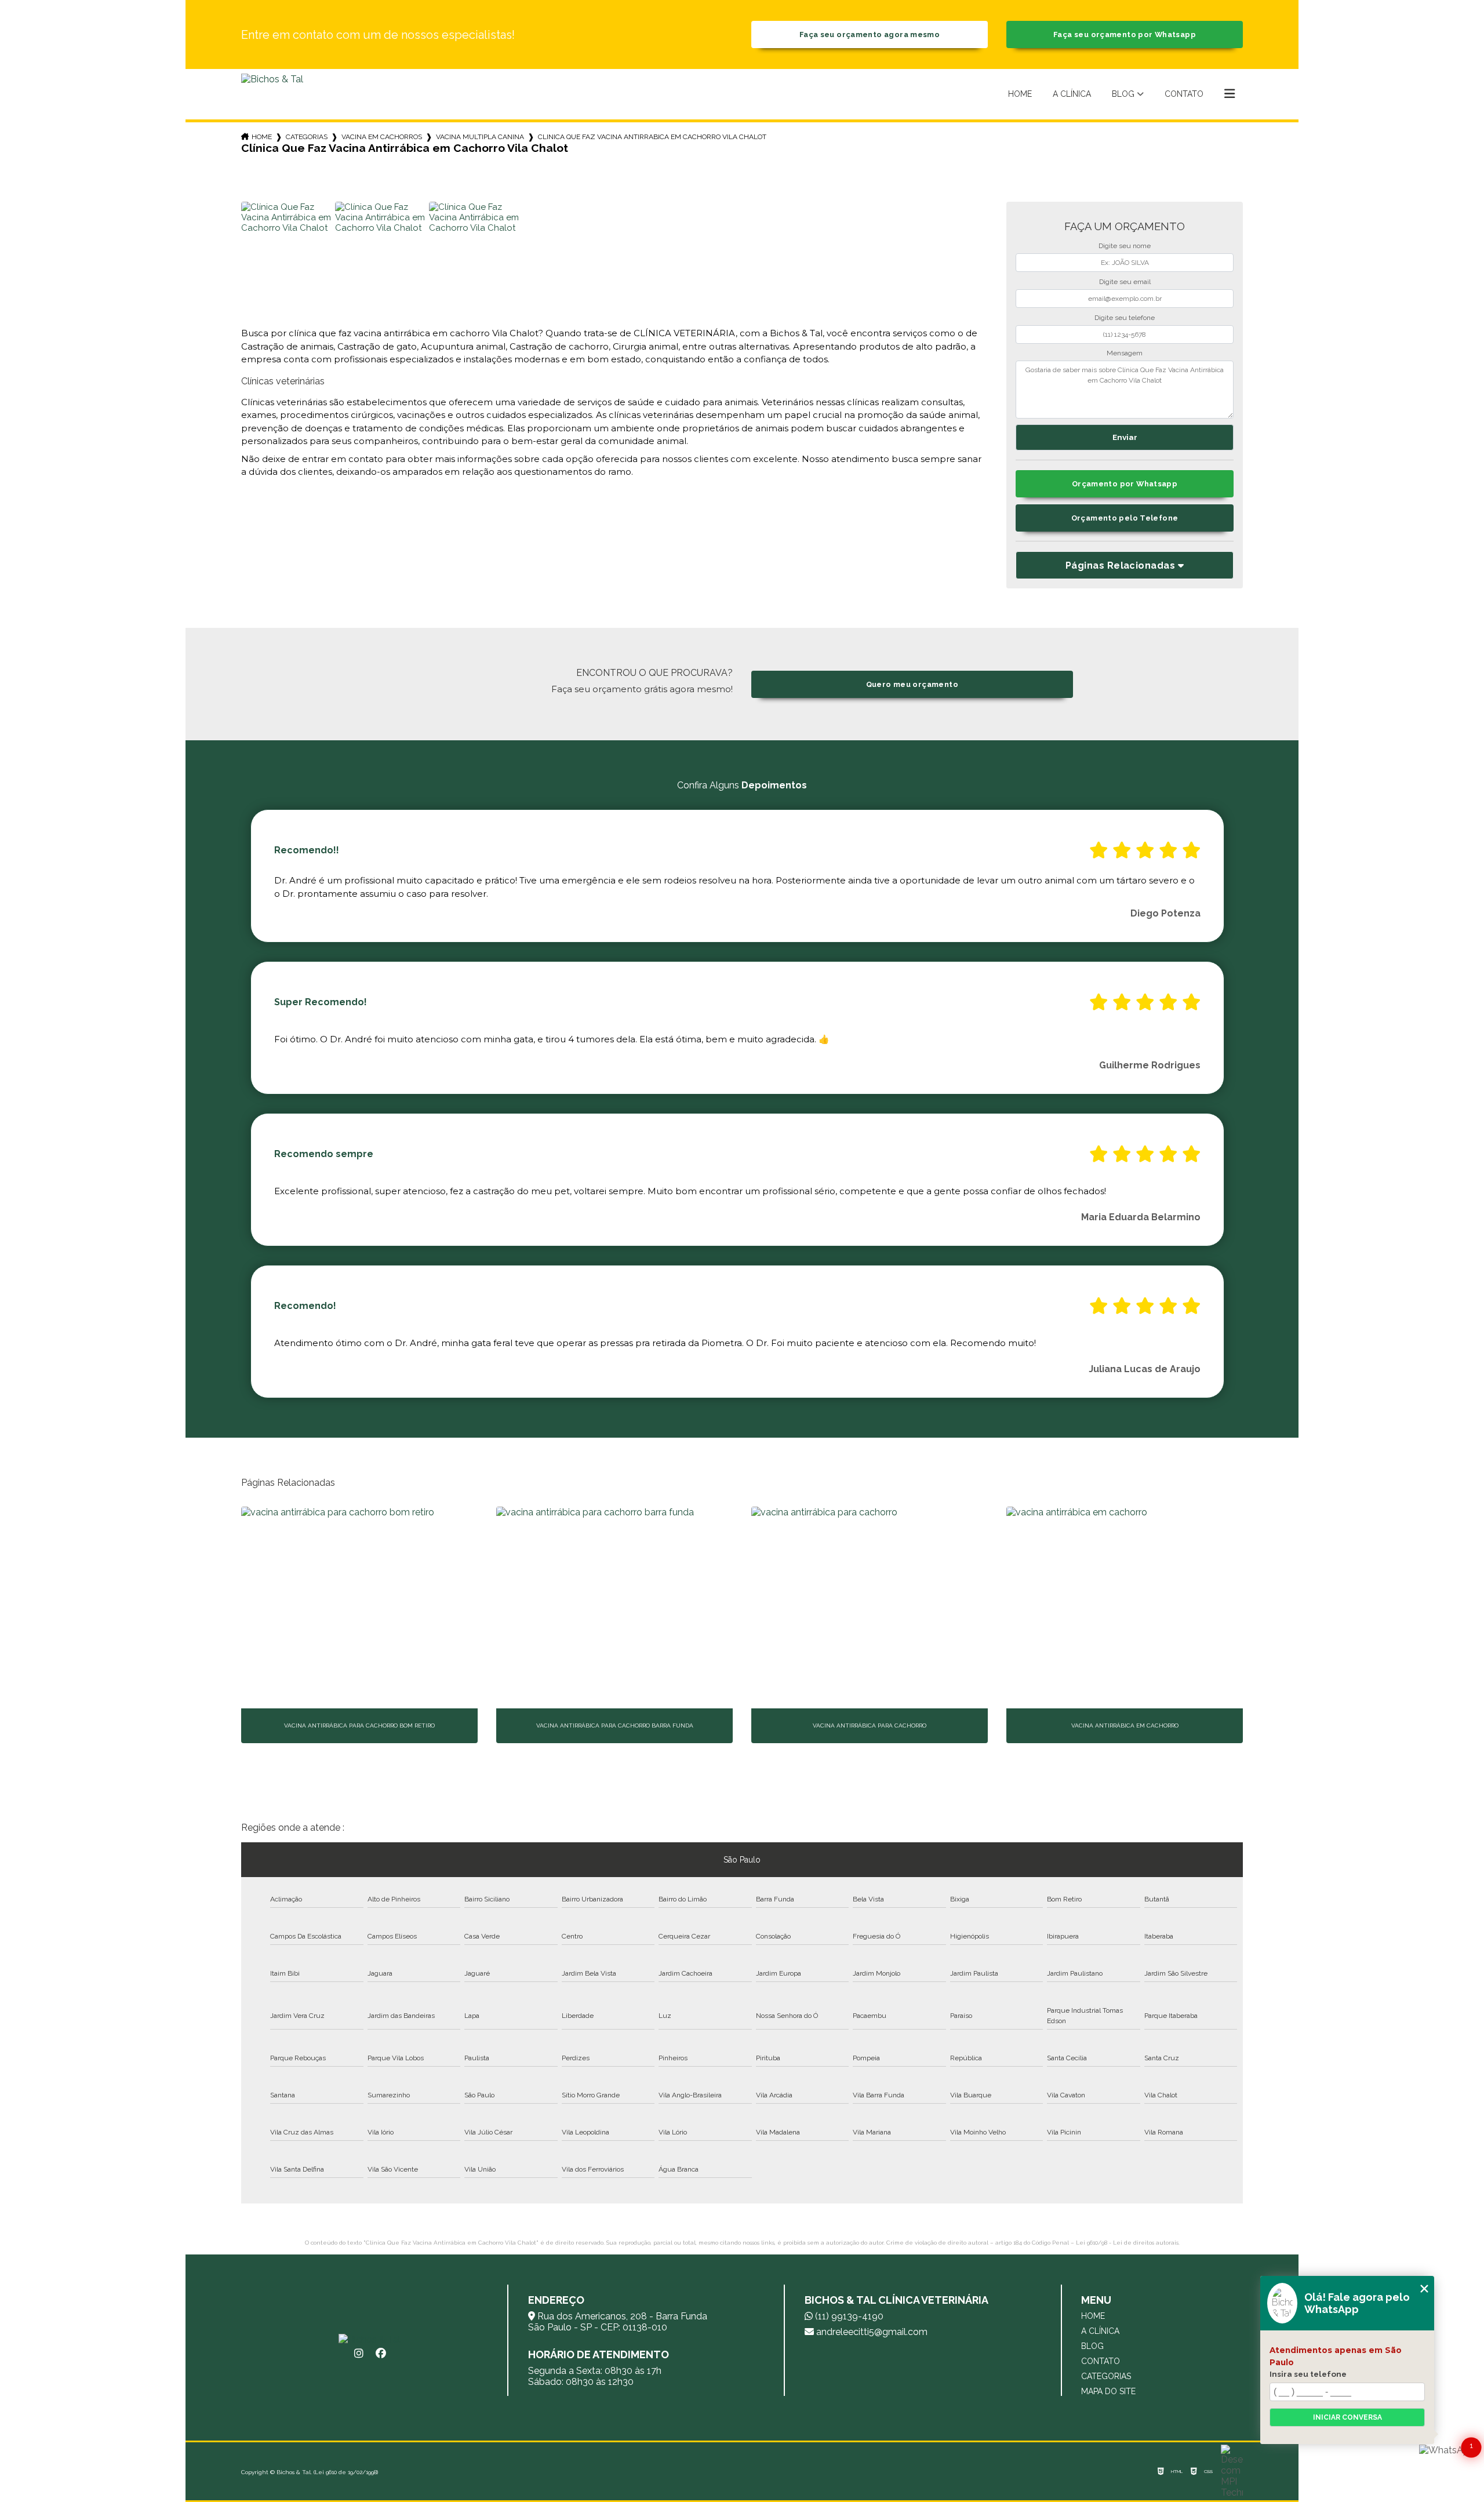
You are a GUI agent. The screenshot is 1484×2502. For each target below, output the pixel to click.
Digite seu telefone (1125, 318)
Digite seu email (1125, 282)
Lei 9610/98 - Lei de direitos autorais (1127, 2243)
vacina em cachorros (382, 137)
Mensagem (1125, 353)
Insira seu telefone (1308, 2374)
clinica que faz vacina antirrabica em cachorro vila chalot (652, 137)
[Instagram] (359, 2354)
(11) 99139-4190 (848, 2316)
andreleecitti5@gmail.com (871, 2332)
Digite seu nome (1125, 246)
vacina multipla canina (480, 137)
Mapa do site (1108, 2391)
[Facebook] (381, 2354)
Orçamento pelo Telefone (1125, 518)
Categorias (307, 137)
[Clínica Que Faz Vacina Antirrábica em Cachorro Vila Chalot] (286, 247)
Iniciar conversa (1347, 2417)
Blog (1123, 94)
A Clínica (1072, 94)
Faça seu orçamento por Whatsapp (1125, 34)
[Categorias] (1230, 94)
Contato (1184, 94)
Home (1020, 94)
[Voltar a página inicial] (272, 94)
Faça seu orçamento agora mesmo (870, 34)
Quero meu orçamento (912, 684)
